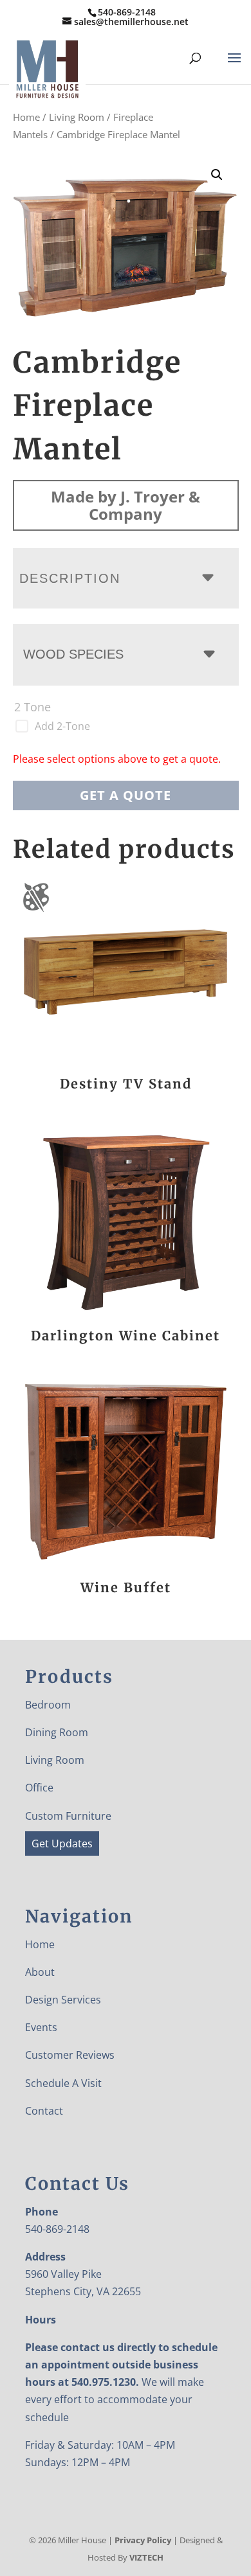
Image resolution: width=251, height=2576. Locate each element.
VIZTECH (146, 2557)
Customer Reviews (70, 2055)
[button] (217, 175)
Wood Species (73, 654)
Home (26, 117)
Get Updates (62, 1843)
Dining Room (57, 1732)
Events (41, 2027)
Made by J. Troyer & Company (126, 505)
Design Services (63, 2000)
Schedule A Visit (63, 2083)
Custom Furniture (68, 1816)
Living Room (77, 117)
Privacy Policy (143, 2540)
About (40, 1972)
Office (39, 1788)
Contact (44, 2111)
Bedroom (48, 1705)
